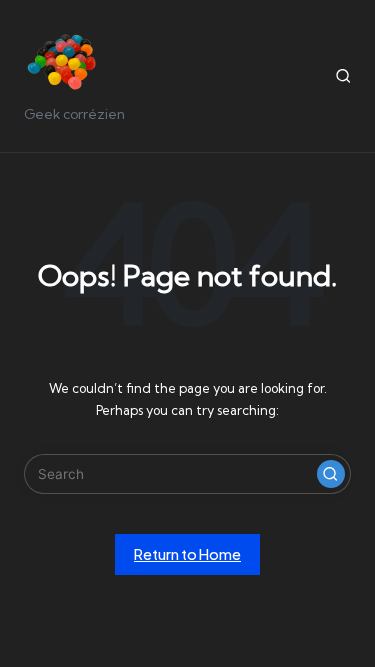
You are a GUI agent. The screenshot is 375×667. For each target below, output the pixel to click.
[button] (331, 474)
